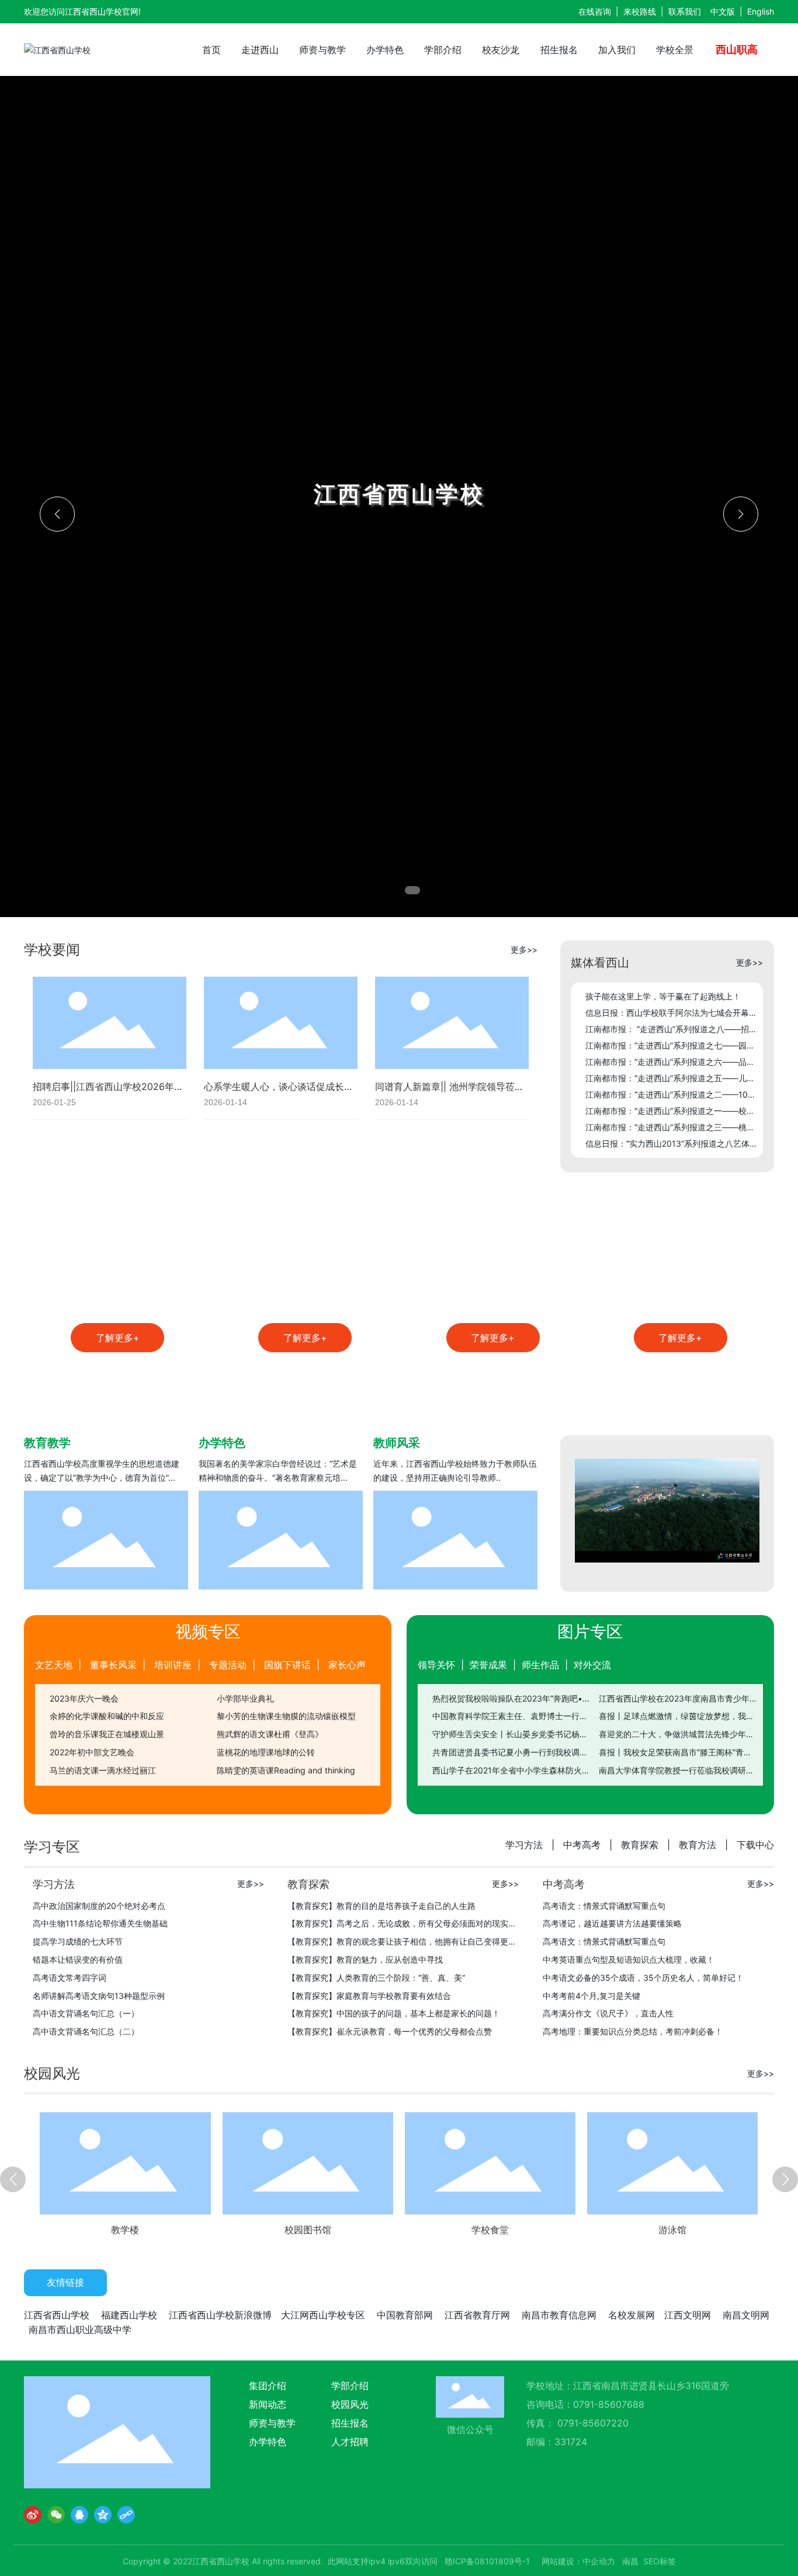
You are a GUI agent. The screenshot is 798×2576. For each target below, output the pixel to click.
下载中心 (755, 1845)
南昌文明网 (746, 2315)
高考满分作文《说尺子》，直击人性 (608, 2013)
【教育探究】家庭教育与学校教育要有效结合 (369, 1996)
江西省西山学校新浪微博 (220, 2315)
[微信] (56, 2515)
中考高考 (582, 1845)
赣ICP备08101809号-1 (487, 2561)
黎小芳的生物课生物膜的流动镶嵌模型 (286, 1716)
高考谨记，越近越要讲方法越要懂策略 (612, 1923)
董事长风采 (113, 1665)
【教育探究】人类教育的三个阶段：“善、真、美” (376, 1978)
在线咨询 (595, 11)
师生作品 (540, 1665)
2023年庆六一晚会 (84, 1698)
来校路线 (640, 11)
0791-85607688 (610, 2404)
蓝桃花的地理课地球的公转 (266, 1752)
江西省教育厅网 (477, 2315)
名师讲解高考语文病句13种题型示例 (99, 1996)
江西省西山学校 (57, 2315)
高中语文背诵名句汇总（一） (86, 2013)
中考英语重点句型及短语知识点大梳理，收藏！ (629, 1959)
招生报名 (350, 2423)
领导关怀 (436, 1665)
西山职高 (737, 49)
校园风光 (350, 2404)
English (761, 11)
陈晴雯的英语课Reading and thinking (286, 1770)
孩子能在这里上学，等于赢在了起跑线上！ (663, 996)
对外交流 (592, 1665)
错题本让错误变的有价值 (78, 1959)
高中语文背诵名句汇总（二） (86, 2031)
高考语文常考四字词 (70, 1978)
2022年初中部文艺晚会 (92, 1752)
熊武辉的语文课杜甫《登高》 (270, 1734)
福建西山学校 (129, 2315)
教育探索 (640, 1845)
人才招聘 (350, 2442)
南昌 (630, 2561)
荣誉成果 (488, 1665)
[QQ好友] (79, 2515)
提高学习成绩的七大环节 (78, 1941)
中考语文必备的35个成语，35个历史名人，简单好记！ (643, 1978)
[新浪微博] (33, 2515)
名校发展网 (632, 2315)
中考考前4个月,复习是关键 (591, 1996)
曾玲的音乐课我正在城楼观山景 (107, 1734)
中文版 (723, 11)
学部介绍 (350, 2386)
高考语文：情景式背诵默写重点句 (604, 1906)
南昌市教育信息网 (559, 2315)
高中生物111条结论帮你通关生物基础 (100, 1923)
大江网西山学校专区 (323, 2315)
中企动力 (599, 2561)
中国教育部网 (405, 2315)
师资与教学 (272, 2423)
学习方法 (524, 1845)
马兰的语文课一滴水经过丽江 (103, 1770)
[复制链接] (126, 2515)
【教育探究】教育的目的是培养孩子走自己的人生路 (381, 1906)
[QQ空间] (103, 2515)
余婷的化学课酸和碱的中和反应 (107, 1716)
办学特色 (268, 2442)
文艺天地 (54, 1665)
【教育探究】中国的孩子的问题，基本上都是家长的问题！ (394, 2013)
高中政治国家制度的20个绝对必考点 (99, 1906)
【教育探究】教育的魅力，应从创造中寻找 (365, 1959)
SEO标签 (660, 2561)
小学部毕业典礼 (245, 1698)
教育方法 (698, 1845)
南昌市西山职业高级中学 (80, 2330)
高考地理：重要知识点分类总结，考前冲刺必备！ (633, 2031)
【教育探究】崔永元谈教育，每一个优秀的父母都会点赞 (390, 2031)
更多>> (524, 949)
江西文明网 (688, 2315)
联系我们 (685, 11)
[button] (386, 890)
